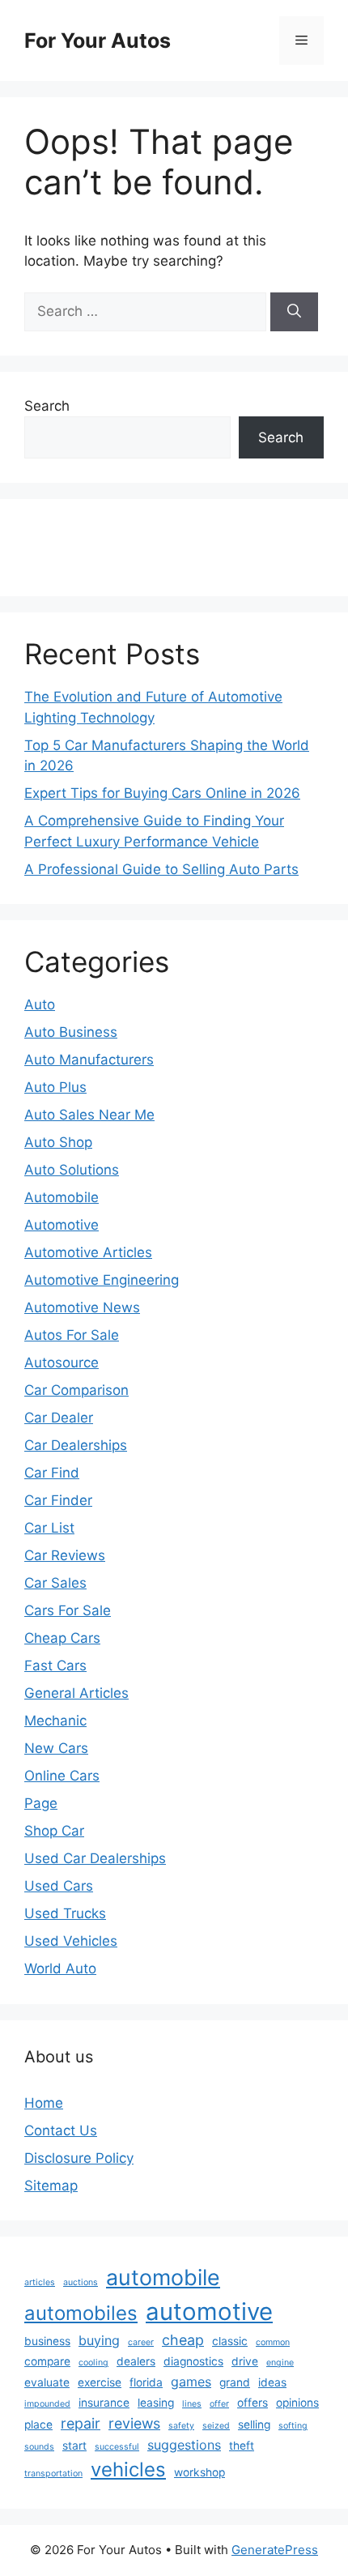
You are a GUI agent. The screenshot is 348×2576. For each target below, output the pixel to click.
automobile (163, 2277)
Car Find (52, 1473)
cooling (93, 2363)
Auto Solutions (72, 1170)
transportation (53, 2474)
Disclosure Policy (79, 2158)
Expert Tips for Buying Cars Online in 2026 (162, 793)
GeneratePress (275, 2550)
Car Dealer (59, 1418)
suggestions (184, 2445)
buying (99, 2340)
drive (245, 2361)
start (74, 2446)
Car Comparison (76, 1390)
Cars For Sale (68, 1610)
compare (47, 2361)
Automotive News (82, 1307)
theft (242, 2446)
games (191, 2382)
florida (146, 2382)
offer (219, 2404)
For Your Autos (98, 41)
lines (192, 2404)
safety (181, 2426)
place (38, 2425)
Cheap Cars (62, 1638)
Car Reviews (65, 1555)
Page (41, 1803)
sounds (39, 2447)
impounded (47, 2404)
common (273, 2342)
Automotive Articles (88, 1252)
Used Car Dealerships (95, 1858)
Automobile (62, 1197)
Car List (49, 1528)
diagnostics (193, 2361)
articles (40, 2282)
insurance (104, 2403)
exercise (100, 2382)
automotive (209, 2312)
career (141, 2342)
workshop (199, 2472)
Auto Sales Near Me (89, 1115)
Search (47, 406)
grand (235, 2382)
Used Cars (59, 1886)
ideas (272, 2382)
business (47, 2341)
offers (253, 2403)
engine (280, 2363)
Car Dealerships (76, 1445)
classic (230, 2341)
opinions (297, 2403)
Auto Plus (55, 1087)
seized (216, 2426)
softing (293, 2426)
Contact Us (61, 2130)
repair (81, 2423)
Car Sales (55, 1583)
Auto (40, 1004)
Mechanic (55, 1721)
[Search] (294, 312)
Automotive (62, 1225)
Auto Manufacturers (89, 1060)
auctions (81, 2282)
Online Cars (62, 1776)
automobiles (81, 2313)
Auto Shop (58, 1142)
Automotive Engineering (102, 1280)
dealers (136, 2361)
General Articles (76, 1693)
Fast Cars (55, 1665)
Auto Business (71, 1032)
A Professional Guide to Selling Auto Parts (161, 869)
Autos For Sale (72, 1335)
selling (254, 2425)
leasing (156, 2403)
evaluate (47, 2382)
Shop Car (54, 1831)
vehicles (128, 2469)
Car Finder (58, 1500)
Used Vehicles (71, 1941)
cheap (183, 2340)
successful (117, 2447)
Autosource (62, 1363)
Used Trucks (65, 1913)
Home (44, 2103)
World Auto (60, 1968)
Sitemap (51, 2186)
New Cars (56, 1748)
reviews (134, 2423)
